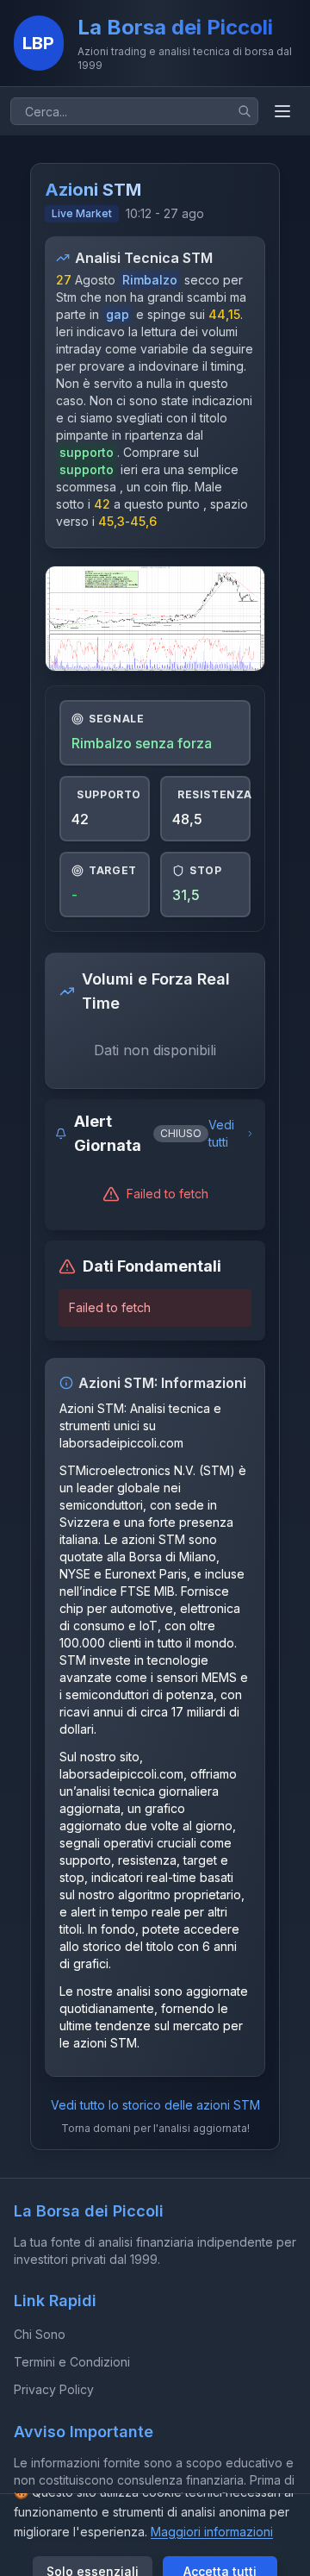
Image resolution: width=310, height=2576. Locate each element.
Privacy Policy (54, 2389)
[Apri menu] (282, 111)
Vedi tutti (221, 1133)
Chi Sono (40, 2334)
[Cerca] (245, 111)
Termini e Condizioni (72, 2362)
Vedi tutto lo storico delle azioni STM (155, 2105)
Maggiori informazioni (212, 2532)
